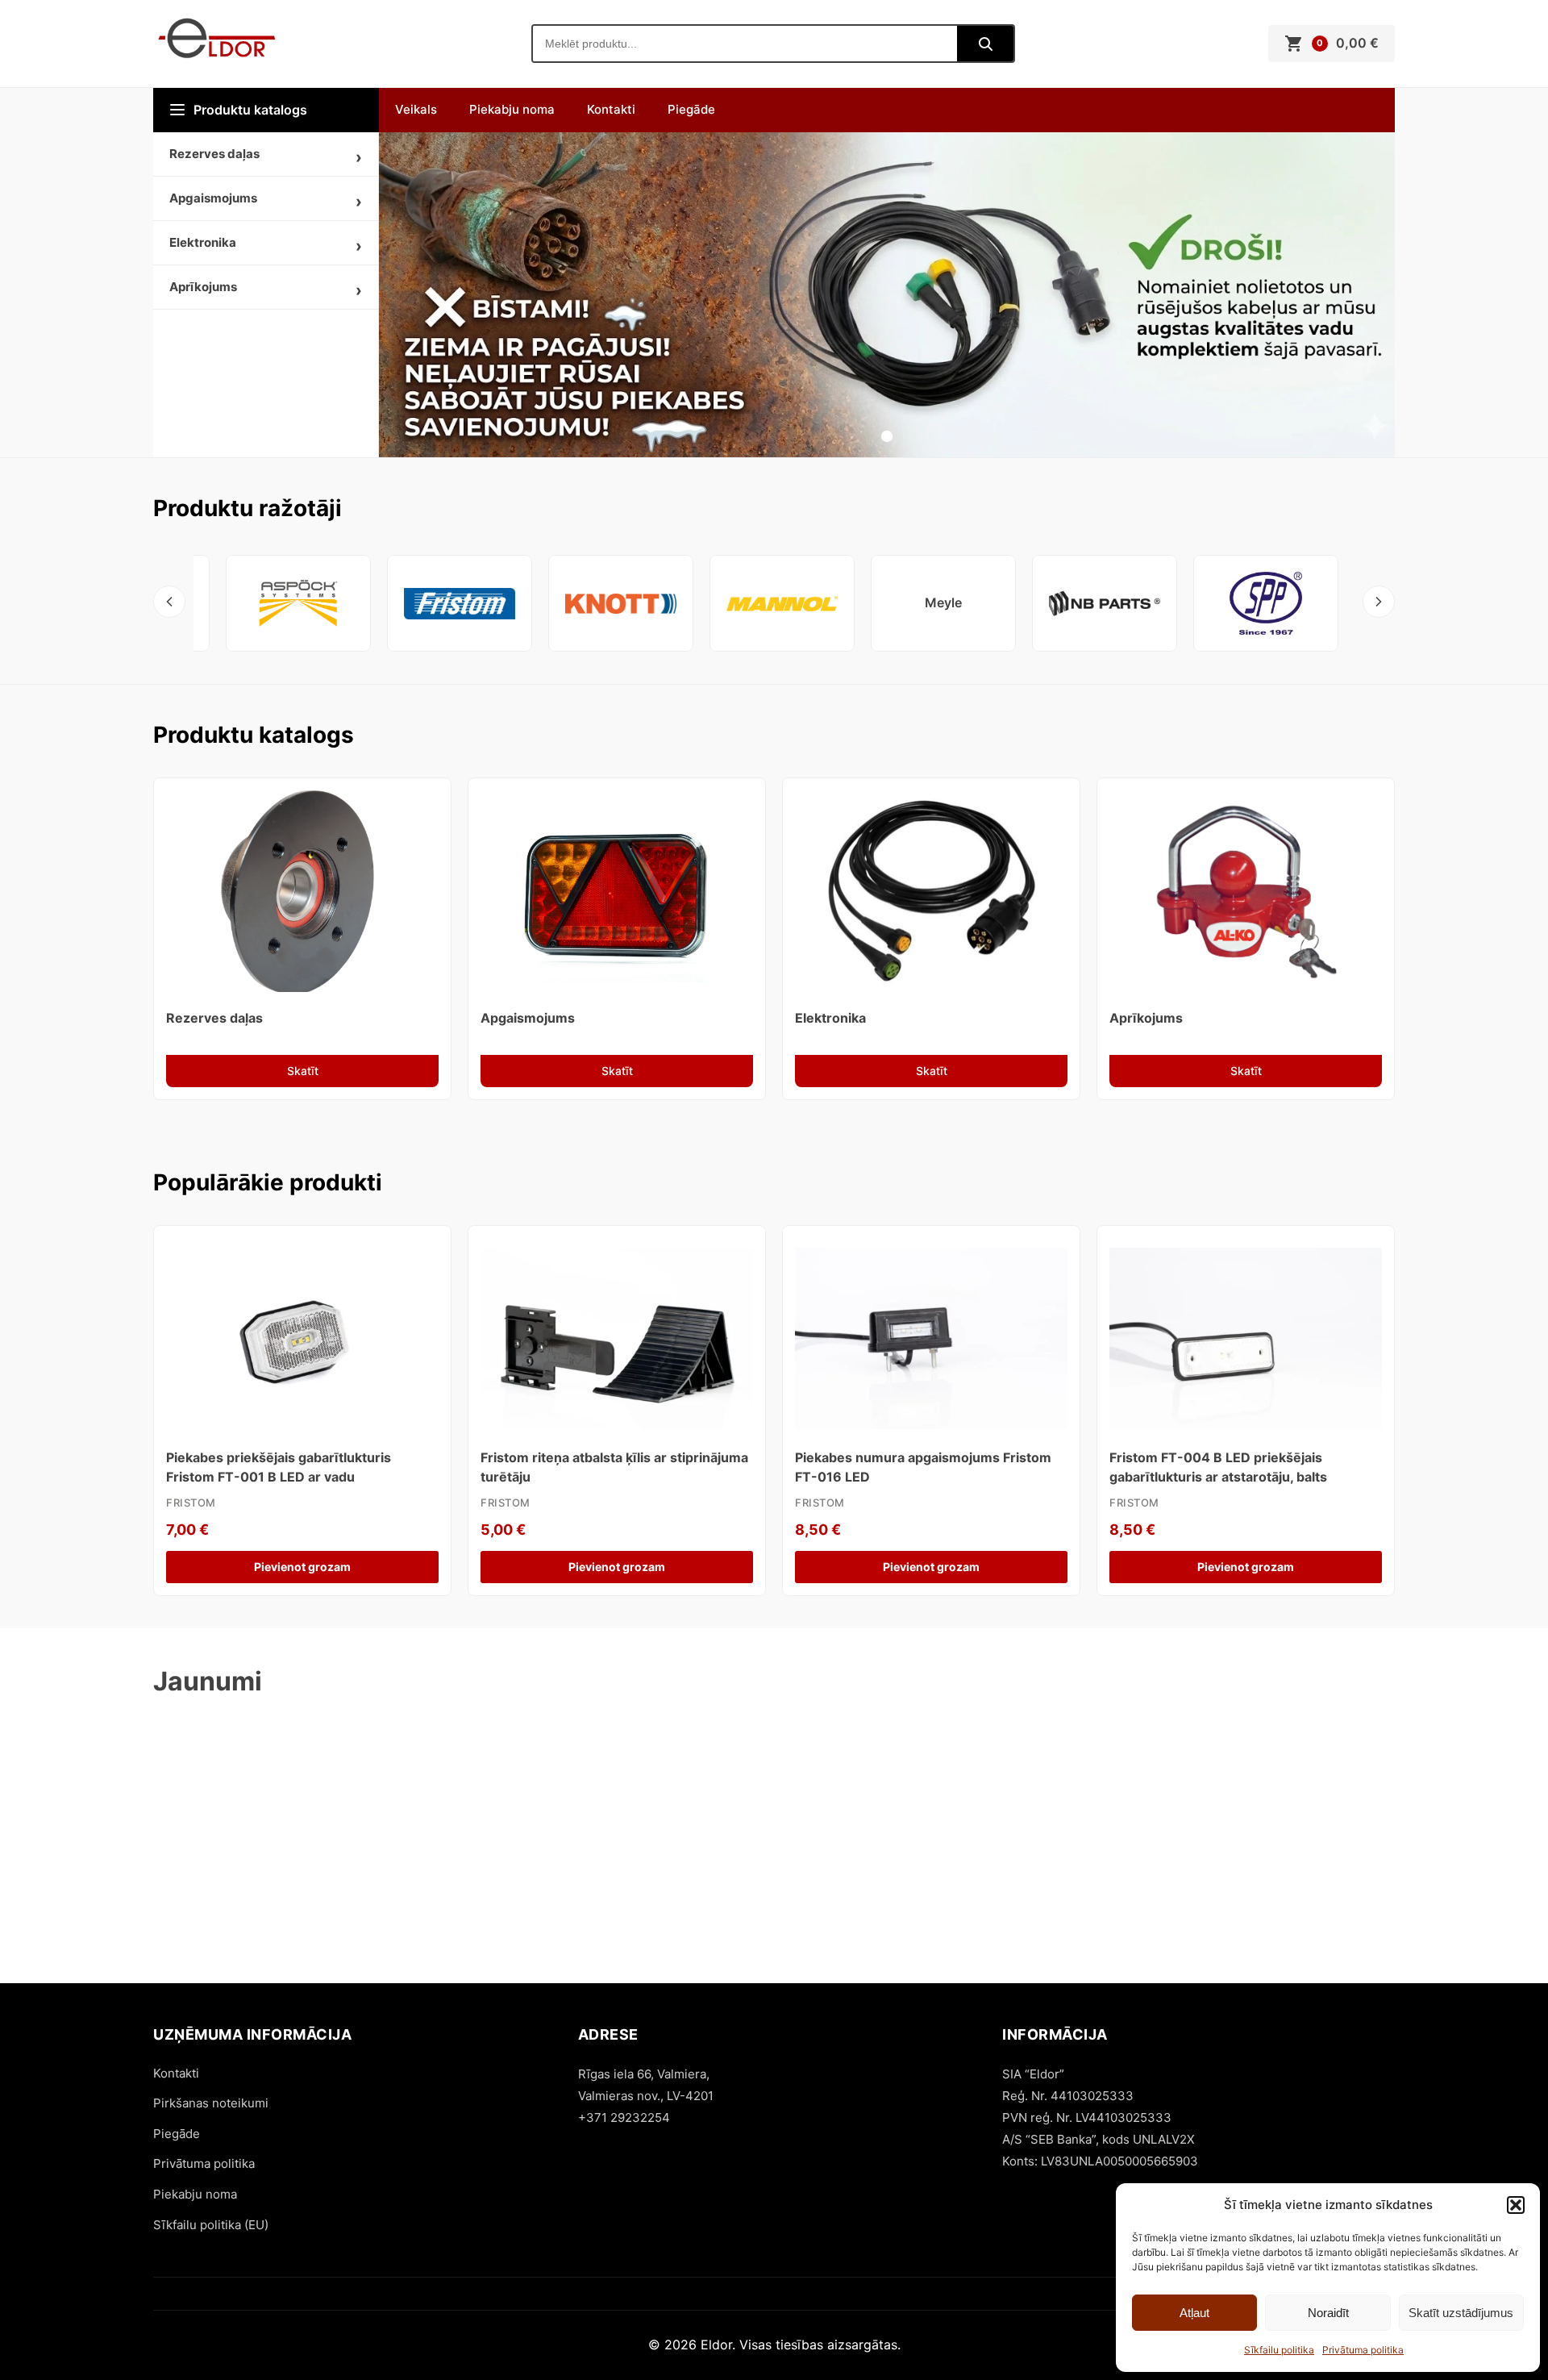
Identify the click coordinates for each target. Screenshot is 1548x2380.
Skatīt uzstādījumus (1461, 2313)
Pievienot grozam (302, 1567)
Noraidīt (1328, 2313)
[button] (1516, 2205)
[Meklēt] (985, 44)
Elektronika (203, 242)
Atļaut (1194, 2313)
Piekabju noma (512, 109)
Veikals (416, 109)
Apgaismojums (213, 198)
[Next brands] (1379, 602)
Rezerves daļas (214, 154)
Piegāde (691, 109)
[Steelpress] (1266, 603)
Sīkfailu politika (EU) (211, 2225)
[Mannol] (782, 603)
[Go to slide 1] (887, 436)
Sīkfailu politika (1279, 2350)
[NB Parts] (1105, 603)
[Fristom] (460, 603)
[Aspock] (298, 603)
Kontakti (611, 109)
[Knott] (621, 603)
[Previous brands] (169, 602)
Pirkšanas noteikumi (211, 2103)
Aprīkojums (203, 287)
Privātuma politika (1363, 2350)
